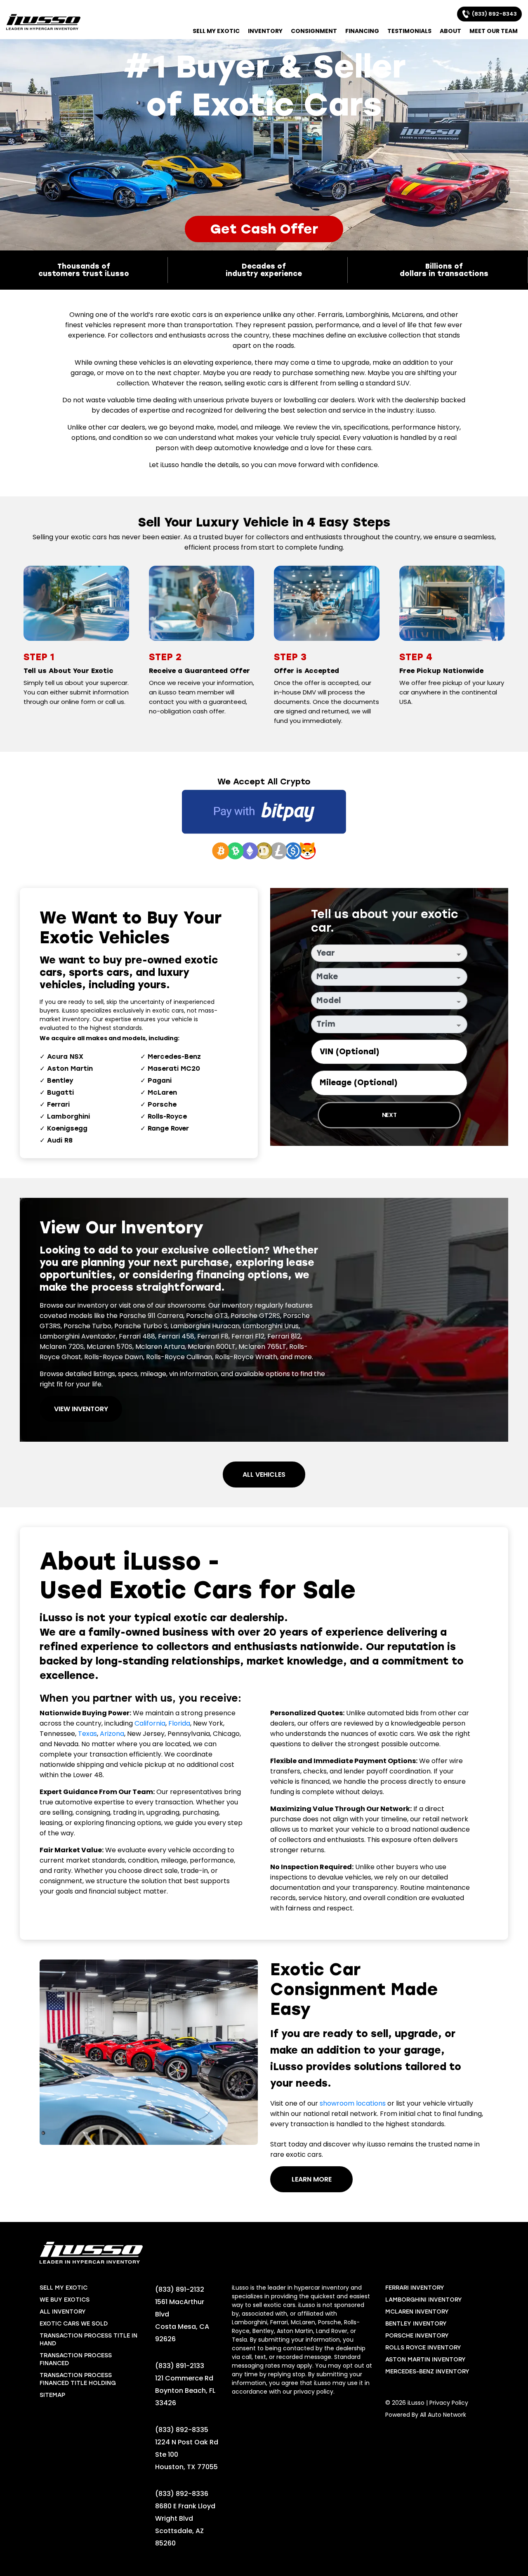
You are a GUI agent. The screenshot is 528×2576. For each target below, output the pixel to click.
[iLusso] (43, 22)
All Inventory (63, 2312)
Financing (362, 31)
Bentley (60, 1080)
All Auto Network (443, 2415)
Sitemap (52, 2395)
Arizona (112, 1734)
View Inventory (81, 1409)
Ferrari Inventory (415, 2288)
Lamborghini (68, 1116)
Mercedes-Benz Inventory (427, 2372)
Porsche (162, 1104)
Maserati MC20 (174, 1068)
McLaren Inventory (417, 2312)
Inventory (265, 31)
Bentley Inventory (416, 2324)
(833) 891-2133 (180, 2366)
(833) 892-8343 (493, 14)
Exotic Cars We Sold (74, 2324)
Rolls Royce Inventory (423, 2348)
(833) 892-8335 (182, 2430)
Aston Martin (70, 1068)
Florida (179, 1723)
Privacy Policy (449, 2403)
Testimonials (409, 31)
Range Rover (168, 1128)
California (150, 1723)
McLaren (162, 1092)
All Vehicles (264, 1475)
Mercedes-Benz (174, 1057)
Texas (87, 1734)
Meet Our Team (494, 31)
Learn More (312, 2179)
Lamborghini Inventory (424, 2300)
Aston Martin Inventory (425, 2360)
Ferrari (58, 1104)
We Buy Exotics (65, 2300)
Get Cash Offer (264, 229)
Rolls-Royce (167, 1116)
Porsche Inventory (417, 2336)
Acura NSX (65, 1057)
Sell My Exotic (216, 31)
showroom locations (353, 2103)
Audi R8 (60, 1140)
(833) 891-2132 (180, 2289)
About (450, 31)
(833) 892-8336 (182, 2494)
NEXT (389, 1115)
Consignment (314, 31)
